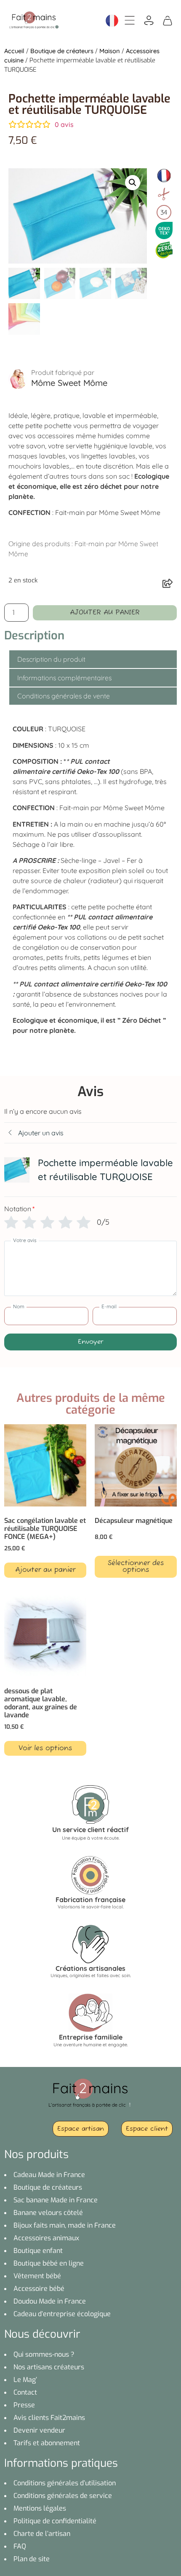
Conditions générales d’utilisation (65, 2483)
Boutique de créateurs (62, 51)
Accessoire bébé (39, 2289)
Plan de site (32, 2559)
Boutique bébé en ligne (49, 2263)
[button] (133, 183)
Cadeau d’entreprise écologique (62, 2314)
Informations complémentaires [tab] (64, 678)
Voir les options (45, 1749)
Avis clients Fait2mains (49, 2418)
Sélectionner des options (136, 1567)
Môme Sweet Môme (69, 383)
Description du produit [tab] (51, 659)
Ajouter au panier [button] (45, 1570)
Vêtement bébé (37, 2276)
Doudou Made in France (50, 2301)
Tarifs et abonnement (47, 2443)
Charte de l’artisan (42, 2534)
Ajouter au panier (105, 613)
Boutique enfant (38, 2251)
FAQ (20, 2546)
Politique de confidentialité (55, 2521)
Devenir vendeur (39, 2430)
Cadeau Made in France (49, 2175)
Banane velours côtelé (48, 2213)
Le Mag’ (25, 2380)
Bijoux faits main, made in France (65, 2225)
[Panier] (168, 20)
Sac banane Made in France (56, 2200)
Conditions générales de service (63, 2496)
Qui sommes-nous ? (44, 2354)
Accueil (14, 51)
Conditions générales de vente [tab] (64, 696)
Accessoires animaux (46, 2238)
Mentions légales (40, 2508)
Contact (25, 2392)
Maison (110, 51)
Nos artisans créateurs (49, 2367)
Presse (24, 2405)
